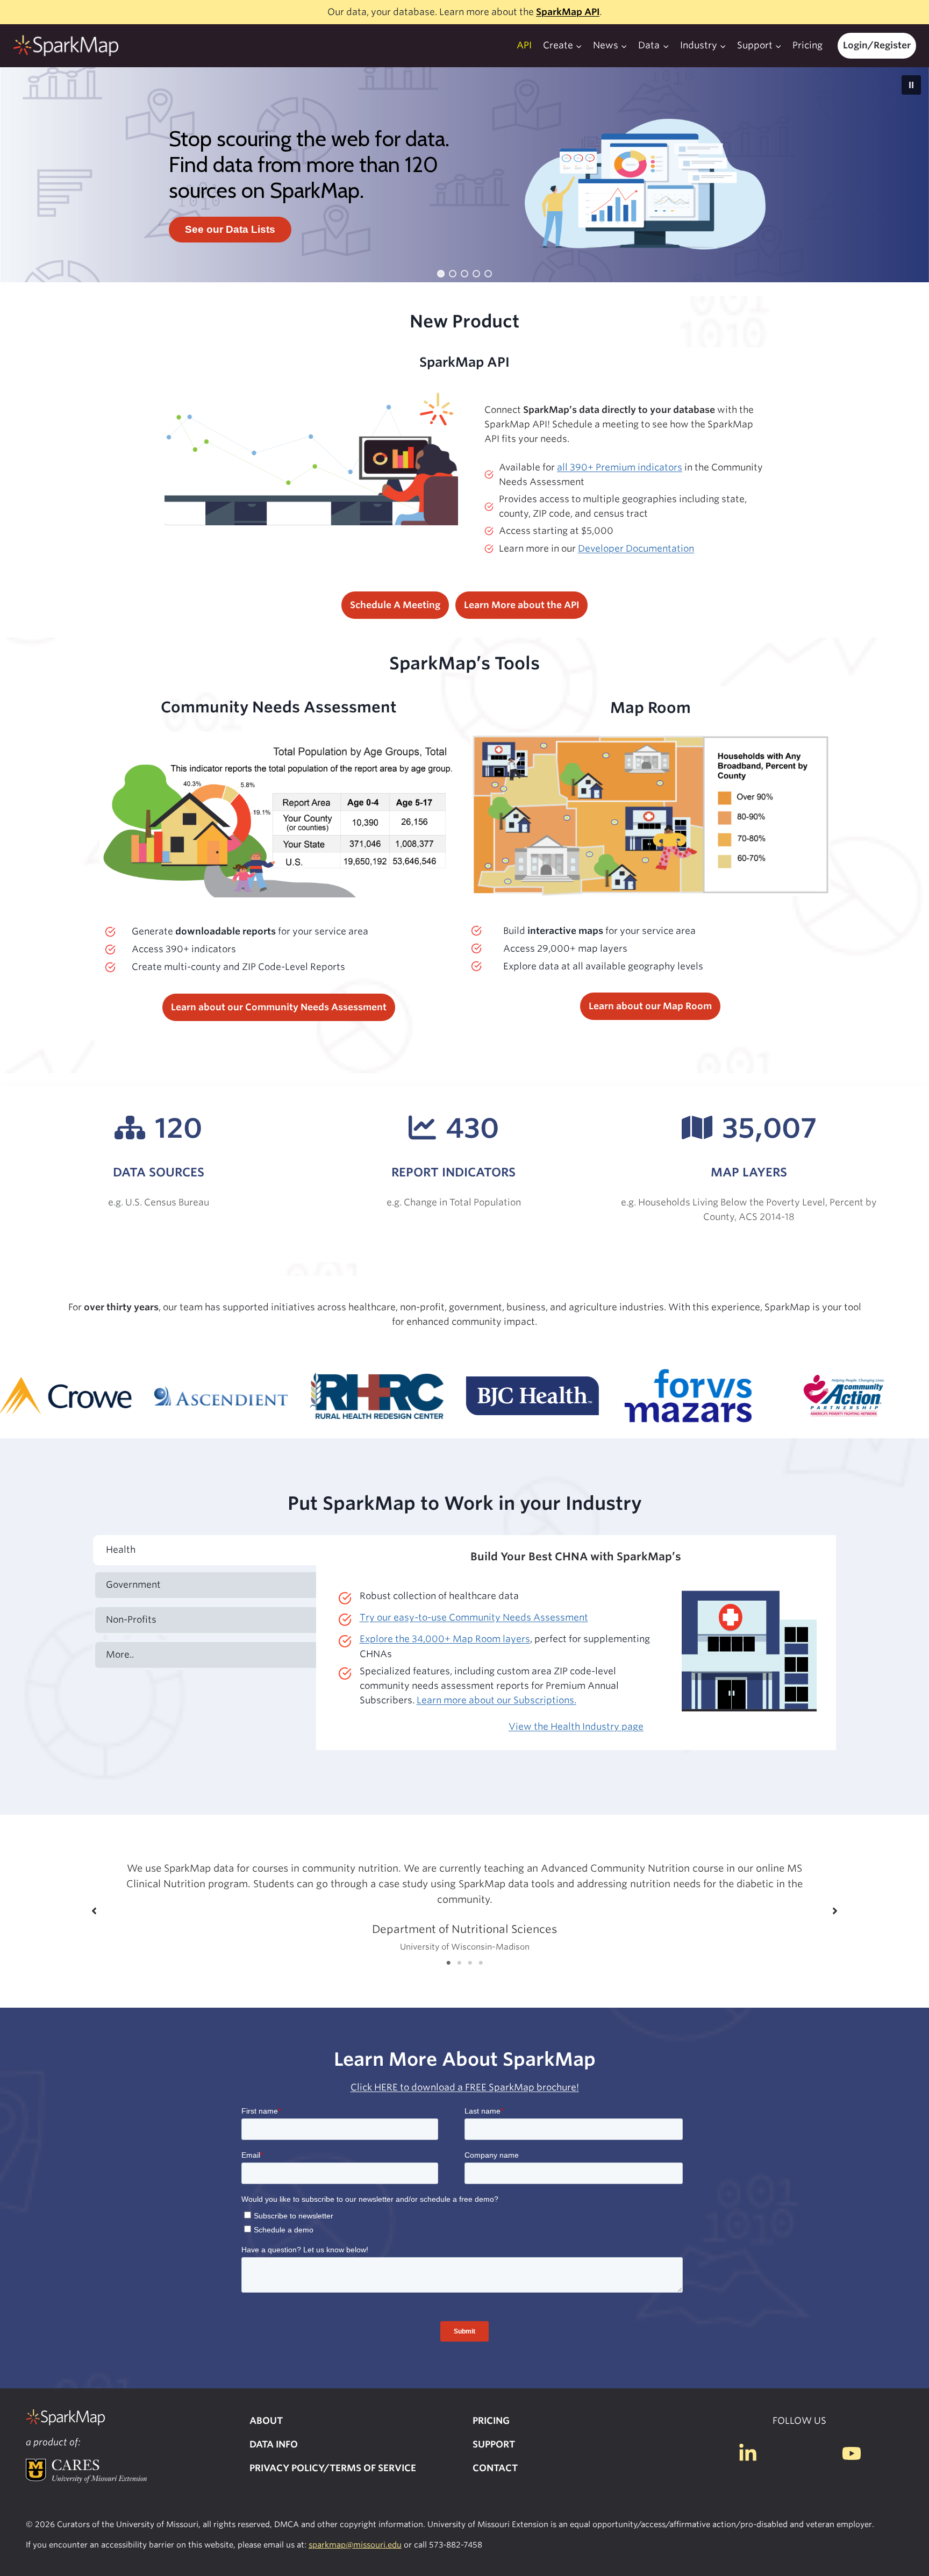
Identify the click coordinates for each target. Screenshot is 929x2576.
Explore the (445, 1639)
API (524, 45)
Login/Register (877, 45)
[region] (464, 175)
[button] (911, 85)
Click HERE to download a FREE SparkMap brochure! (465, 2087)
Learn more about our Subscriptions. (496, 1700)
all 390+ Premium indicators (620, 467)
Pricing (807, 45)
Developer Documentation (636, 548)
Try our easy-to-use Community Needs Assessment (474, 1617)
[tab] (206, 1550)
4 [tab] (481, 1963)
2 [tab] (459, 1963)
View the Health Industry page (576, 1726)
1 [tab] (448, 1963)
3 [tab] (470, 1963)
